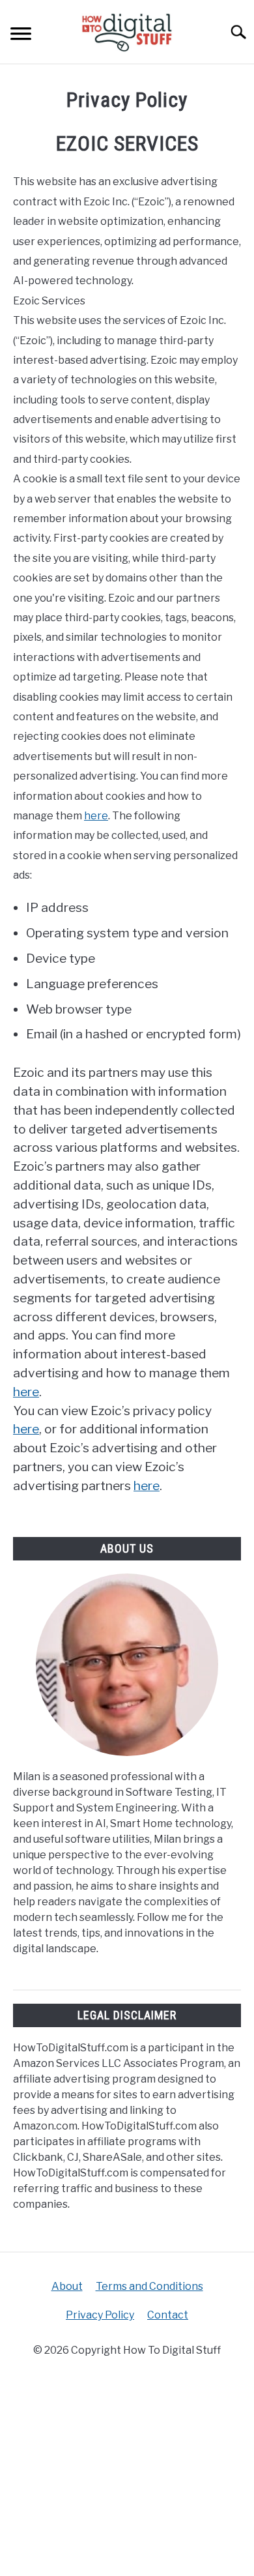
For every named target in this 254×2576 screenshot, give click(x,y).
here (96, 816)
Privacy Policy (100, 2315)
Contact (168, 2315)
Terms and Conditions (149, 2286)
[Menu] (21, 36)
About (67, 2286)
